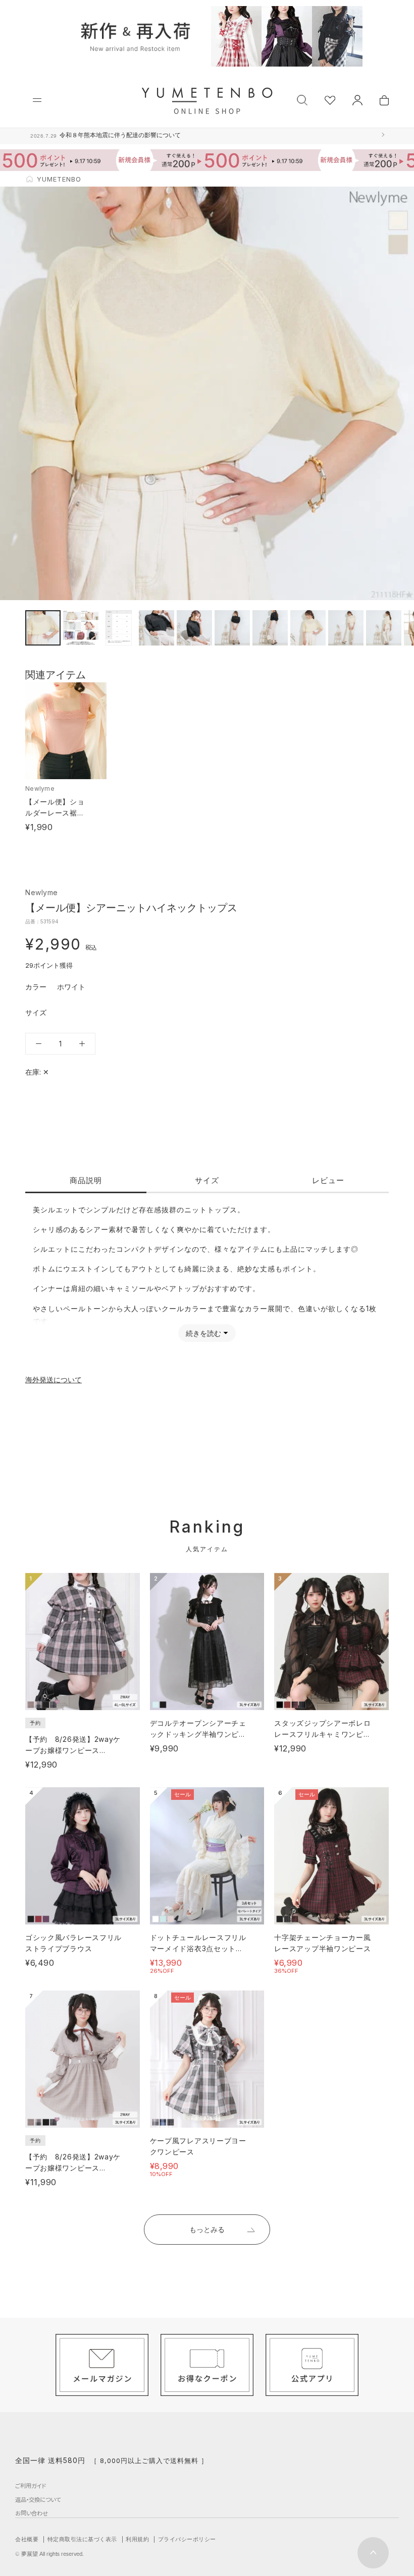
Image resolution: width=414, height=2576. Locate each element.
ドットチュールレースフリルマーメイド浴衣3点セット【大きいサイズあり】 (198, 1948)
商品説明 (86, 1180)
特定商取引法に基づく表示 (82, 2539)
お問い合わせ (32, 2513)
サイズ (207, 1180)
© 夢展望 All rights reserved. (49, 2554)
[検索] (302, 99)
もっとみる (207, 2229)
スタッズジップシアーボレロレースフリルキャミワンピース (322, 1734)
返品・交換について (38, 2499)
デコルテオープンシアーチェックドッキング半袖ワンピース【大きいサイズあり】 (198, 1734)
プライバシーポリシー (187, 2539)
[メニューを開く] (37, 100)
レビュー (328, 1180)
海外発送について (54, 1380)
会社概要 (27, 2539)
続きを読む (203, 1333)
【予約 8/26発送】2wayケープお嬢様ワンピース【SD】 (73, 1750)
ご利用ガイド (31, 2486)
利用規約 (137, 2539)
